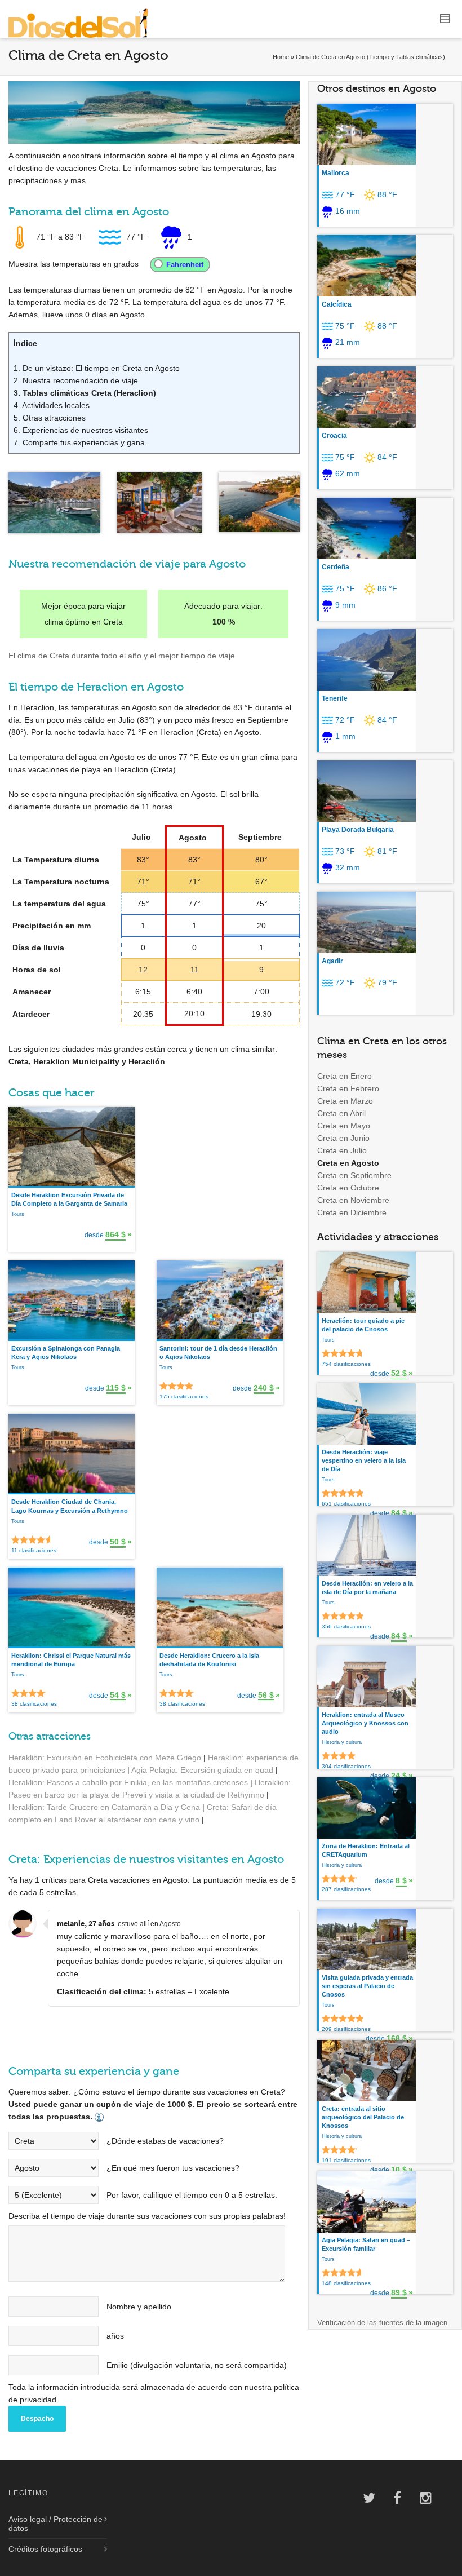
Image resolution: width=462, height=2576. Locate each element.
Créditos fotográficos (45, 2549)
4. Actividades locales (52, 405)
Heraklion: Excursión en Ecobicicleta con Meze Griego (105, 1758)
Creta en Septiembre (354, 1175)
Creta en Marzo (345, 1101)
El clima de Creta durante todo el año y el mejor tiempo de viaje (122, 656)
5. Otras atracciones (50, 418)
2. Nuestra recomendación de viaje (76, 380)
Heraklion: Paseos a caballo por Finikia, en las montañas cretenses (128, 1782)
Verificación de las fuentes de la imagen (382, 2323)
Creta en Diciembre (352, 1212)
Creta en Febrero (348, 1088)
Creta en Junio (343, 1138)
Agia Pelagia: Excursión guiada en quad (202, 1770)
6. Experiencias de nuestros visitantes (81, 430)
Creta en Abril (341, 1113)
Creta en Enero (345, 1076)
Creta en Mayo (344, 1126)
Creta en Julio (342, 1150)
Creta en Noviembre (353, 1200)
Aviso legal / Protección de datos (55, 2524)
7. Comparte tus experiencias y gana (79, 442)
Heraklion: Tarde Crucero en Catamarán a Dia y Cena (104, 1807)
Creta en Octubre (348, 1188)
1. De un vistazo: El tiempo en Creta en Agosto (97, 368)
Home (281, 57)
